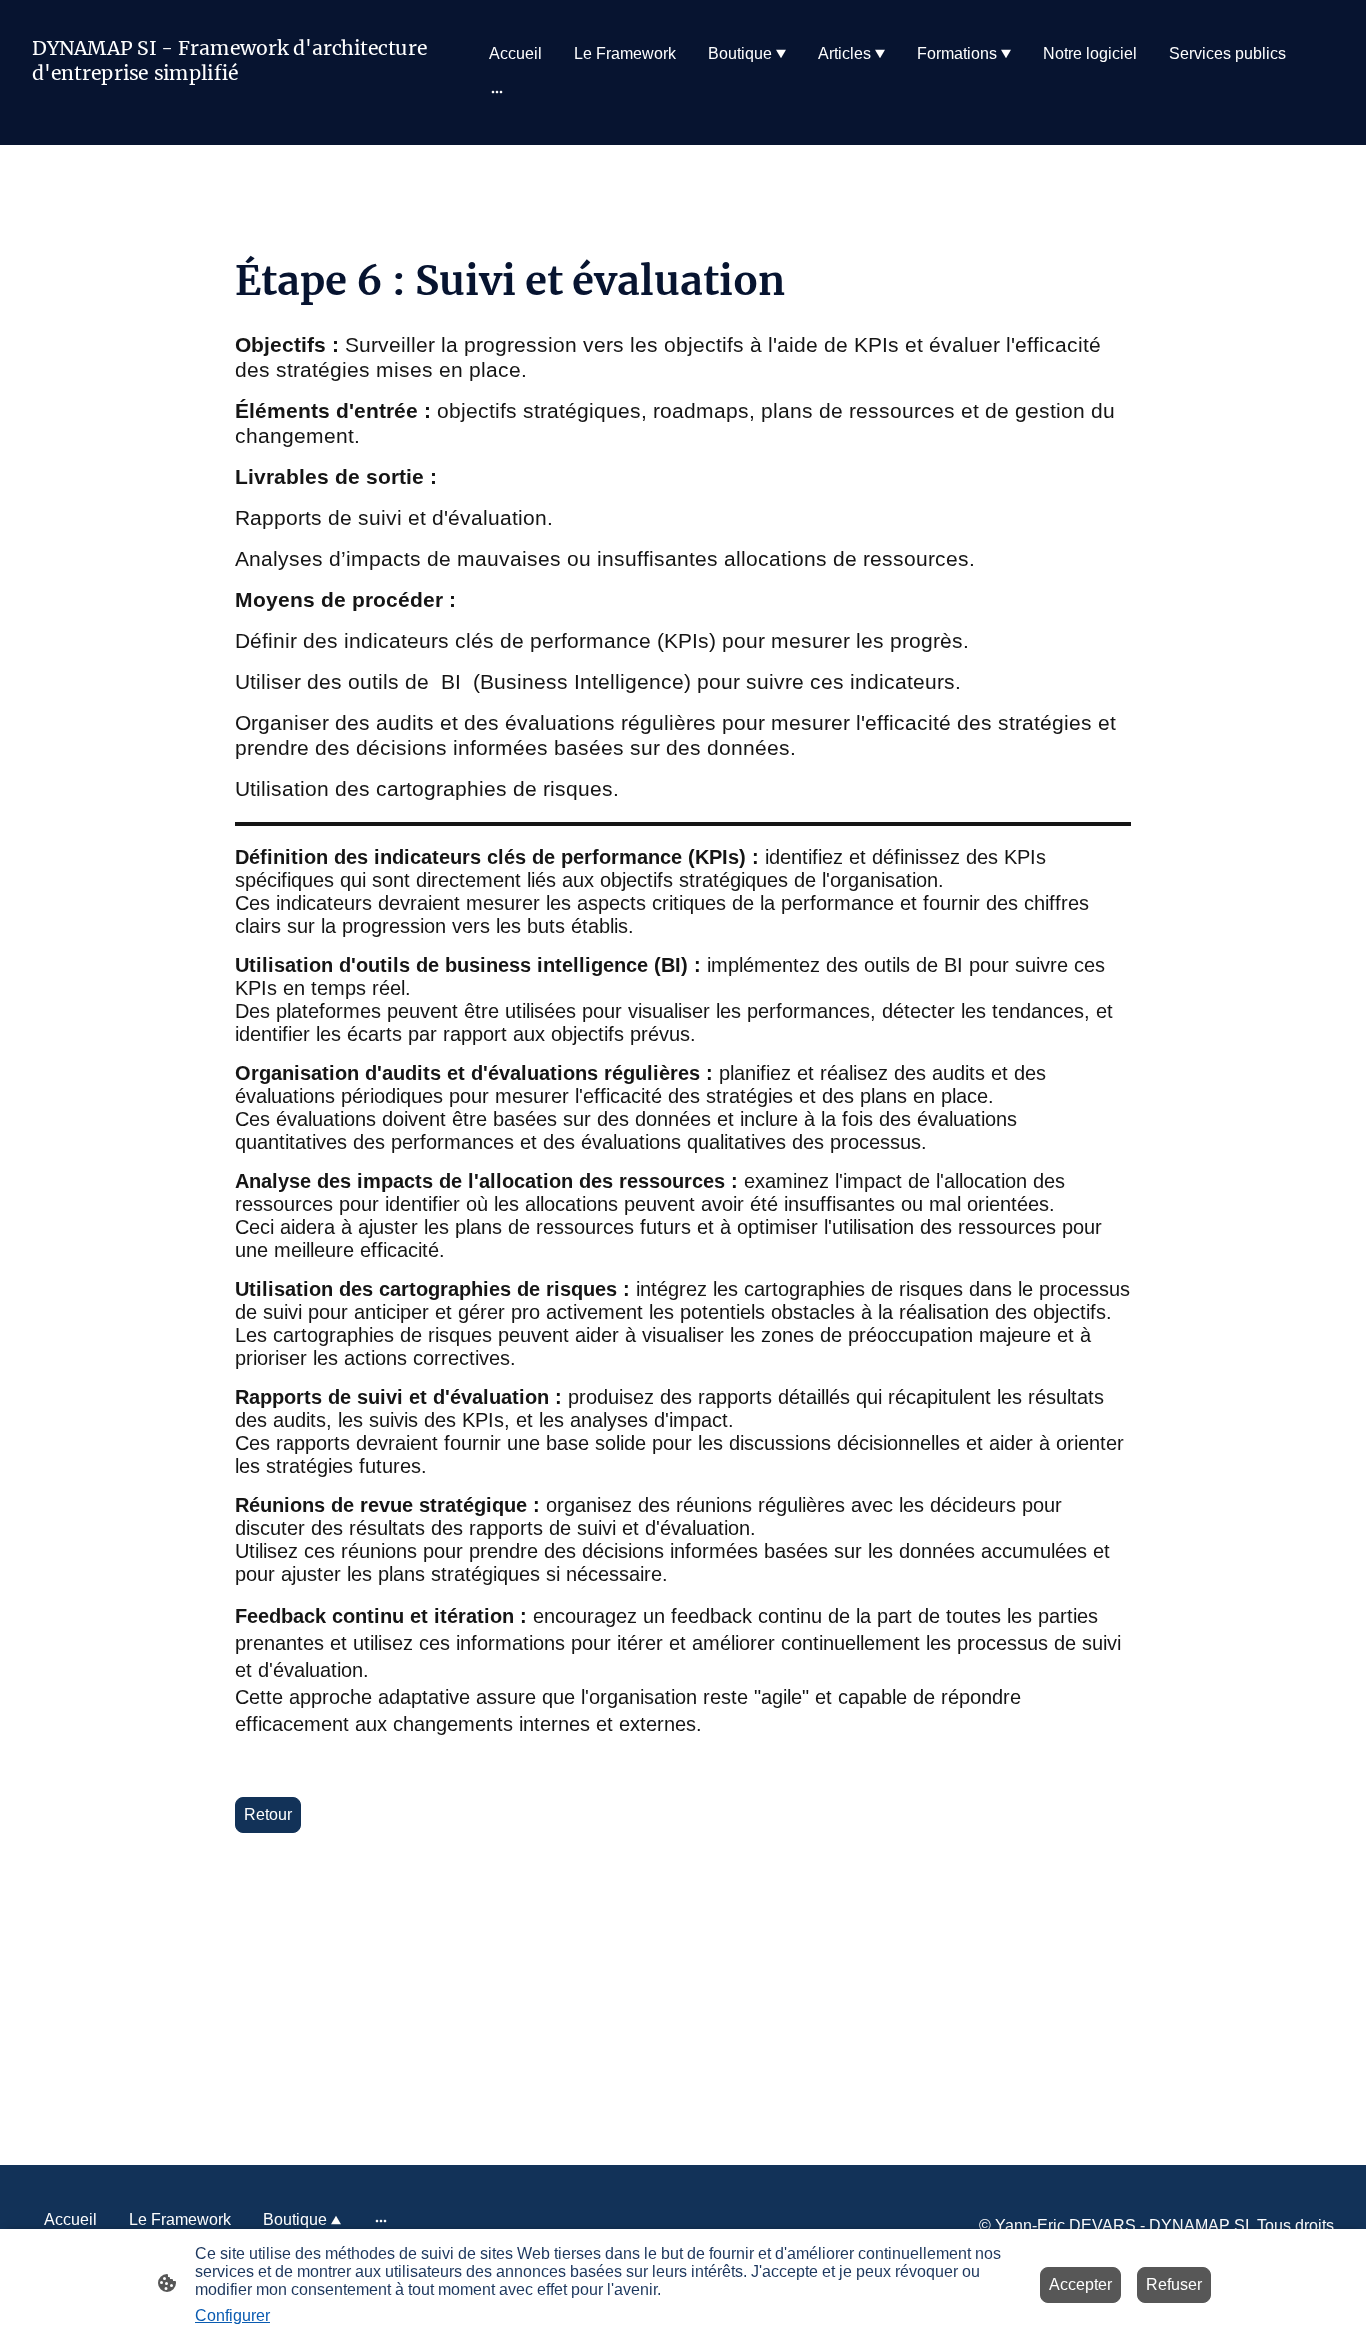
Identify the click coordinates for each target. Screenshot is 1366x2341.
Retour (268, 1814)
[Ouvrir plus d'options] (497, 92)
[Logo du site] (238, 116)
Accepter (1080, 2284)
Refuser (1174, 2284)
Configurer (232, 2315)
